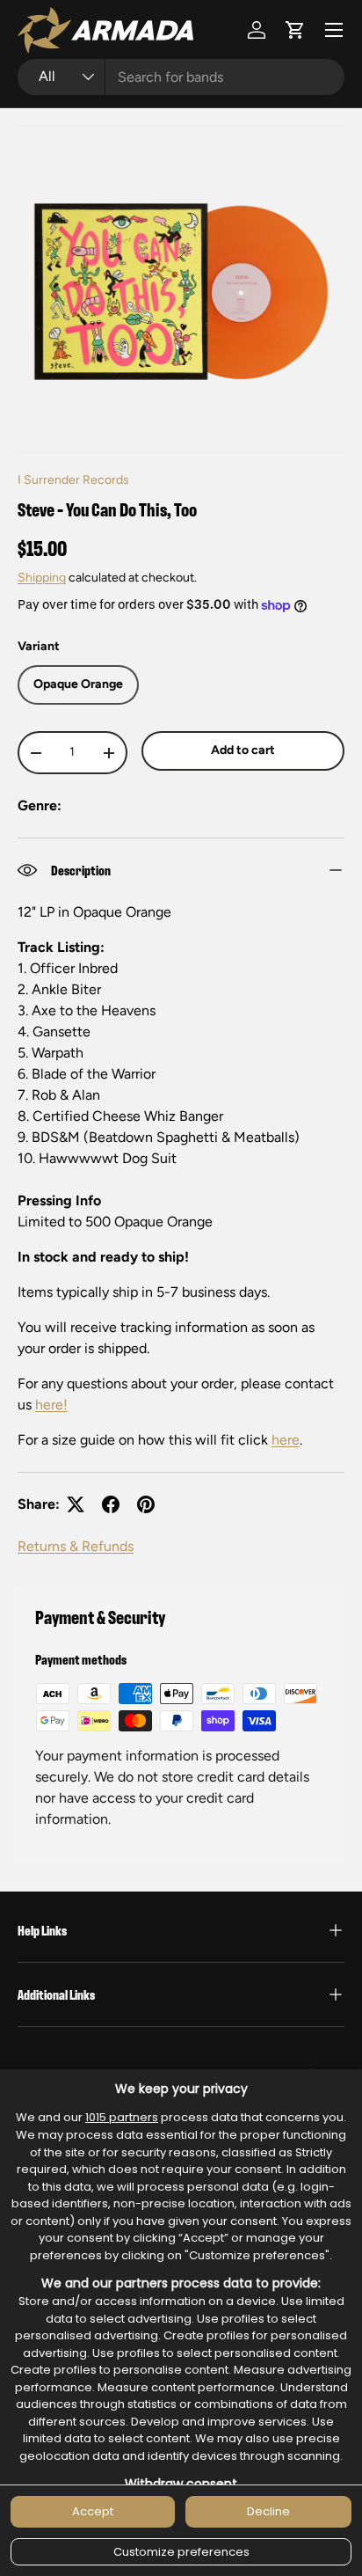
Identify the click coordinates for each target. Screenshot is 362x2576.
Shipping (42, 578)
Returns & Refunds (76, 1546)
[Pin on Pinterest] (146, 1504)
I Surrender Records (73, 480)
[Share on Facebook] (111, 1504)
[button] (295, 30)
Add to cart (243, 750)
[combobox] (181, 77)
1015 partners (122, 2117)
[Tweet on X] (76, 1504)
